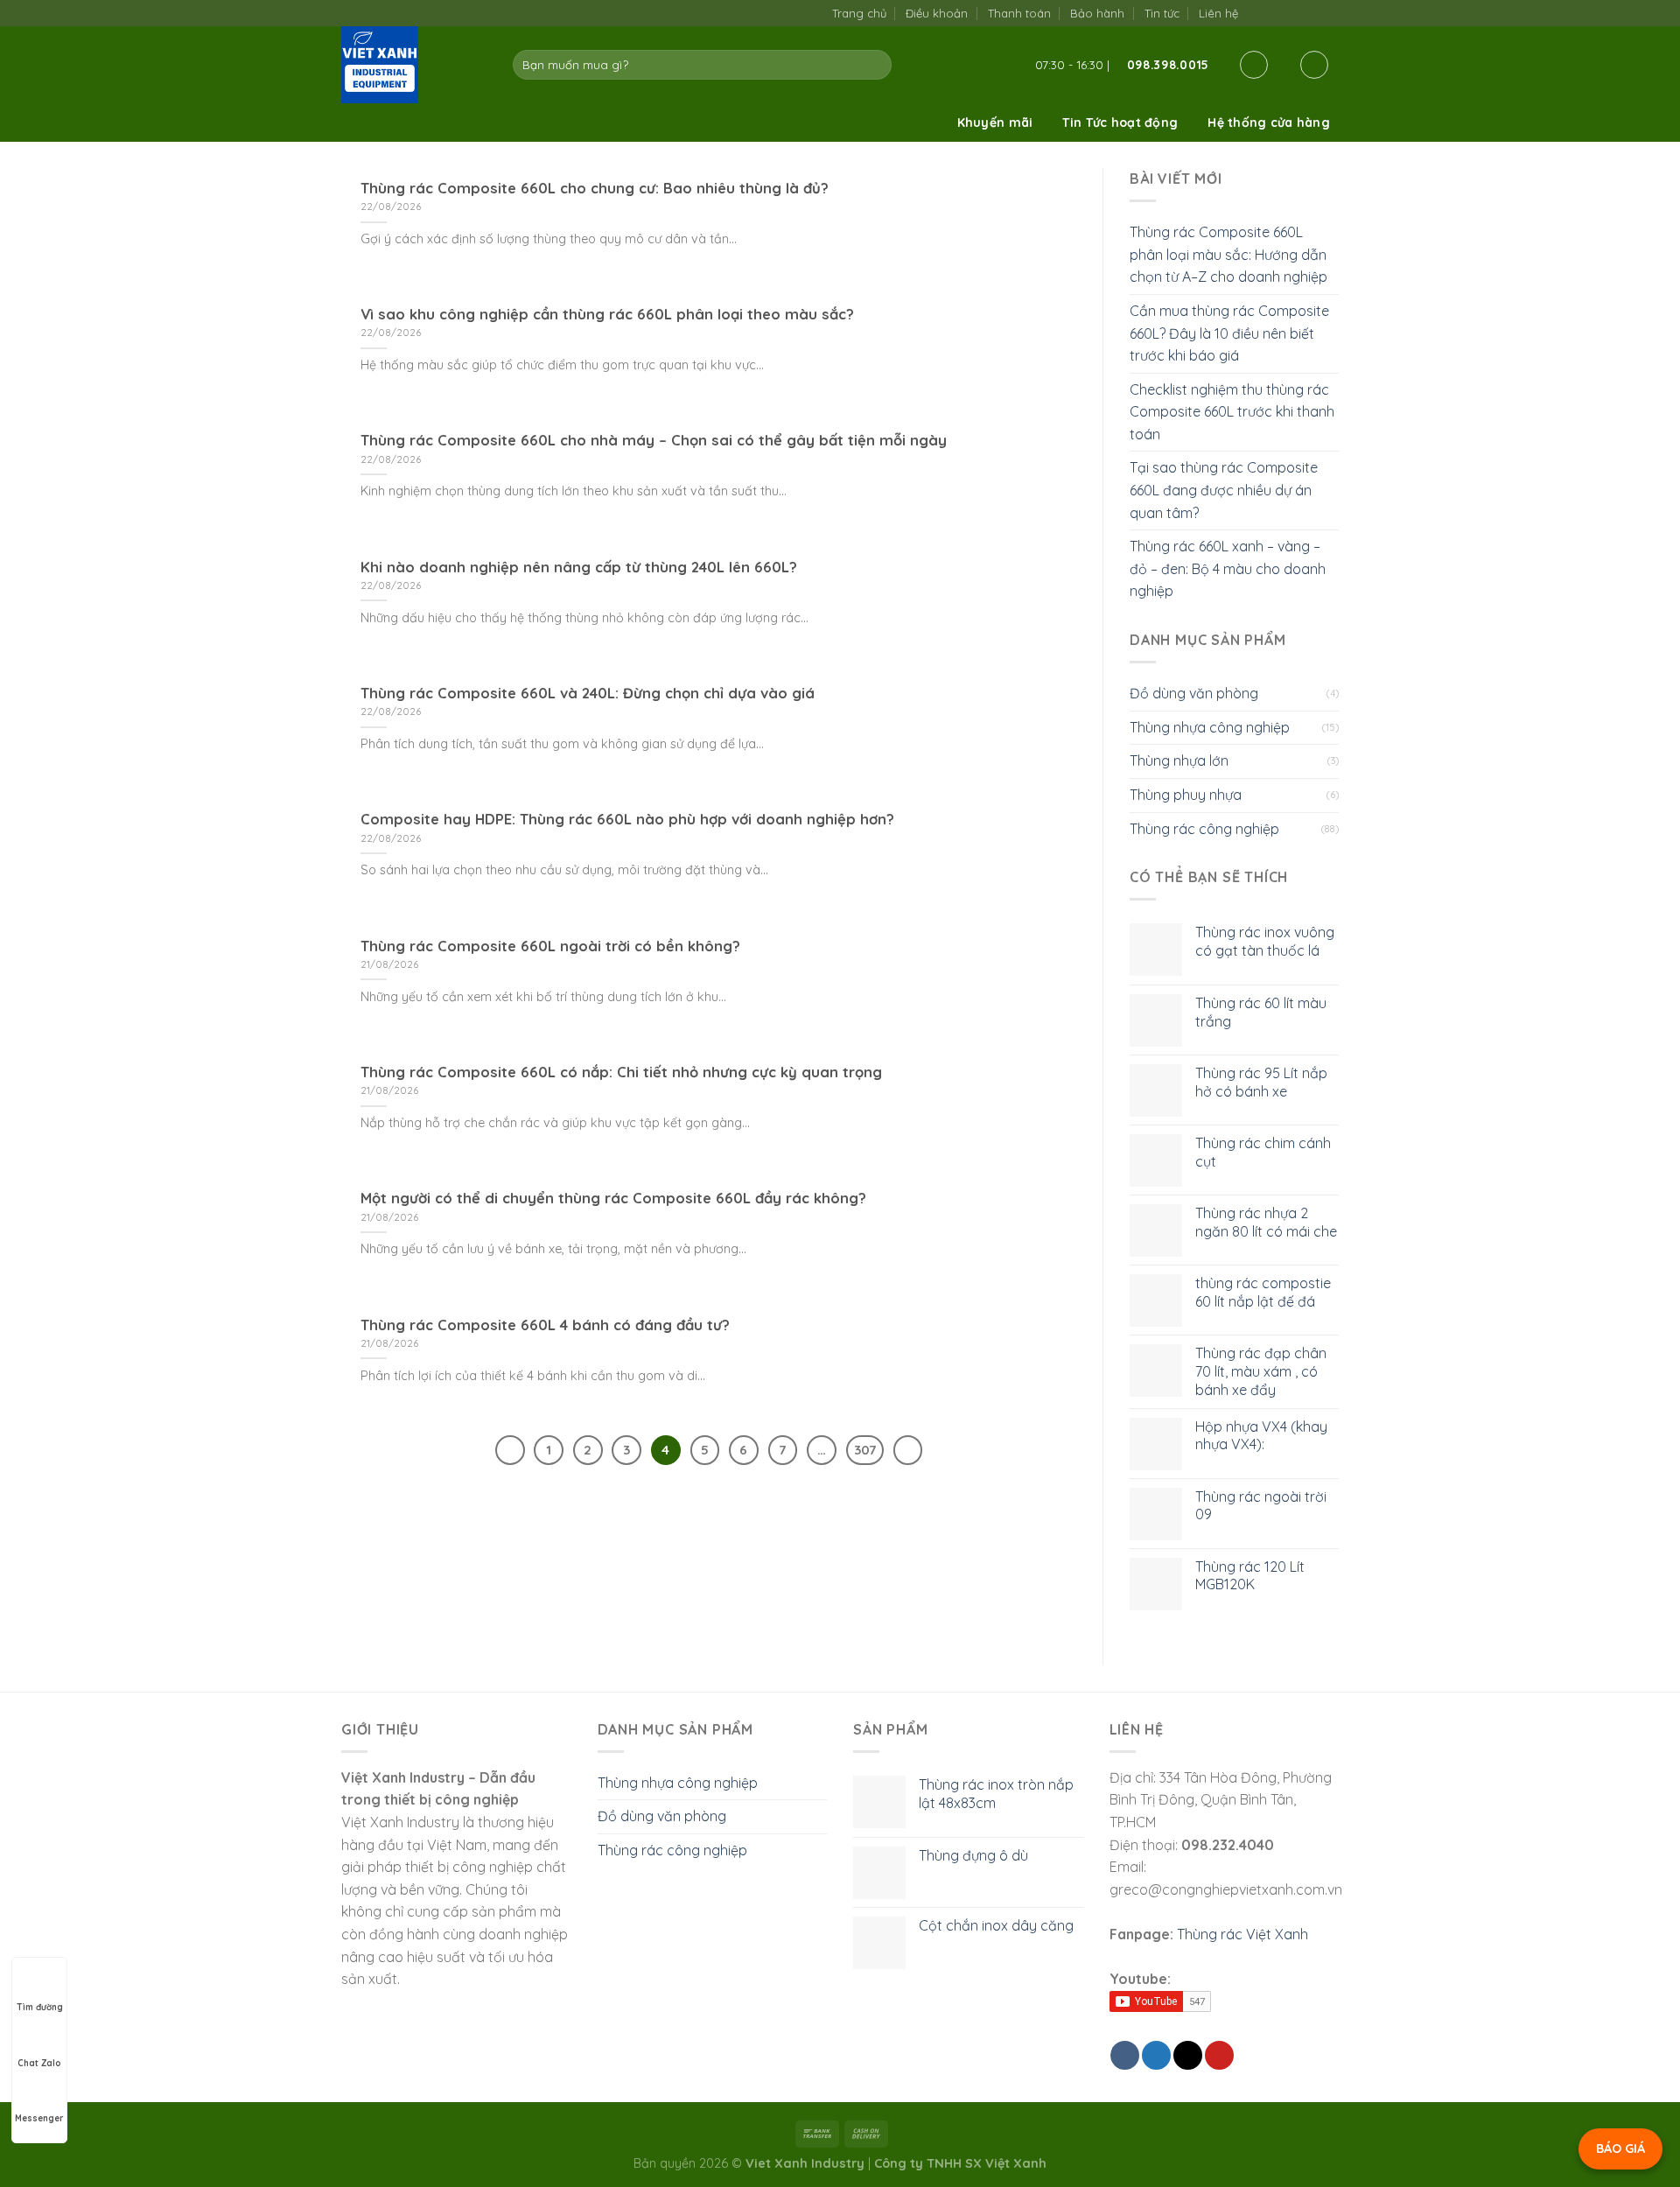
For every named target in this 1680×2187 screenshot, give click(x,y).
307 (865, 1450)
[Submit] (875, 65)
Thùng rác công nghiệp (1204, 829)
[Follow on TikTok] (1275, 13)
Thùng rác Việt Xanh (1242, 1934)
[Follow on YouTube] (1330, 13)
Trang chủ (859, 13)
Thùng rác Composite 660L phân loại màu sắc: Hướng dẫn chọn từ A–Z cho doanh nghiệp (1228, 254)
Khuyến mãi (995, 123)
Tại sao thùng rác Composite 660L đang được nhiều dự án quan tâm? (1224, 490)
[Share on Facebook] (1125, 2055)
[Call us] (1311, 13)
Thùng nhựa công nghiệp (1210, 727)
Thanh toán (1019, 13)
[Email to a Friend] (1188, 2055)
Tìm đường (40, 2007)
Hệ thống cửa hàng (1269, 123)
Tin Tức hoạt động (1120, 123)
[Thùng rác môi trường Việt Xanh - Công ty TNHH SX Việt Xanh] (414, 65)
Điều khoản (937, 13)
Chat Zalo (39, 2063)
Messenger (39, 2118)
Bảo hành (1097, 13)
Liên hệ (1218, 13)
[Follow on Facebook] (1257, 13)
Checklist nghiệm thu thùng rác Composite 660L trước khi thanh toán (1232, 412)
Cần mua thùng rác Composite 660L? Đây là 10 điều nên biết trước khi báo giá (1229, 333)
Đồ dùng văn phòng (1194, 693)
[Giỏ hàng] (1314, 65)
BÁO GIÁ (1620, 2148)
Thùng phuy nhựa (1186, 795)
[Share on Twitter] (1156, 2055)
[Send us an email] (1294, 13)
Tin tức (1162, 13)
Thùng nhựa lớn (1179, 761)
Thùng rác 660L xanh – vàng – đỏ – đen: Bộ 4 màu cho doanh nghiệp (1228, 568)
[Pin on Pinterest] (1219, 2055)
